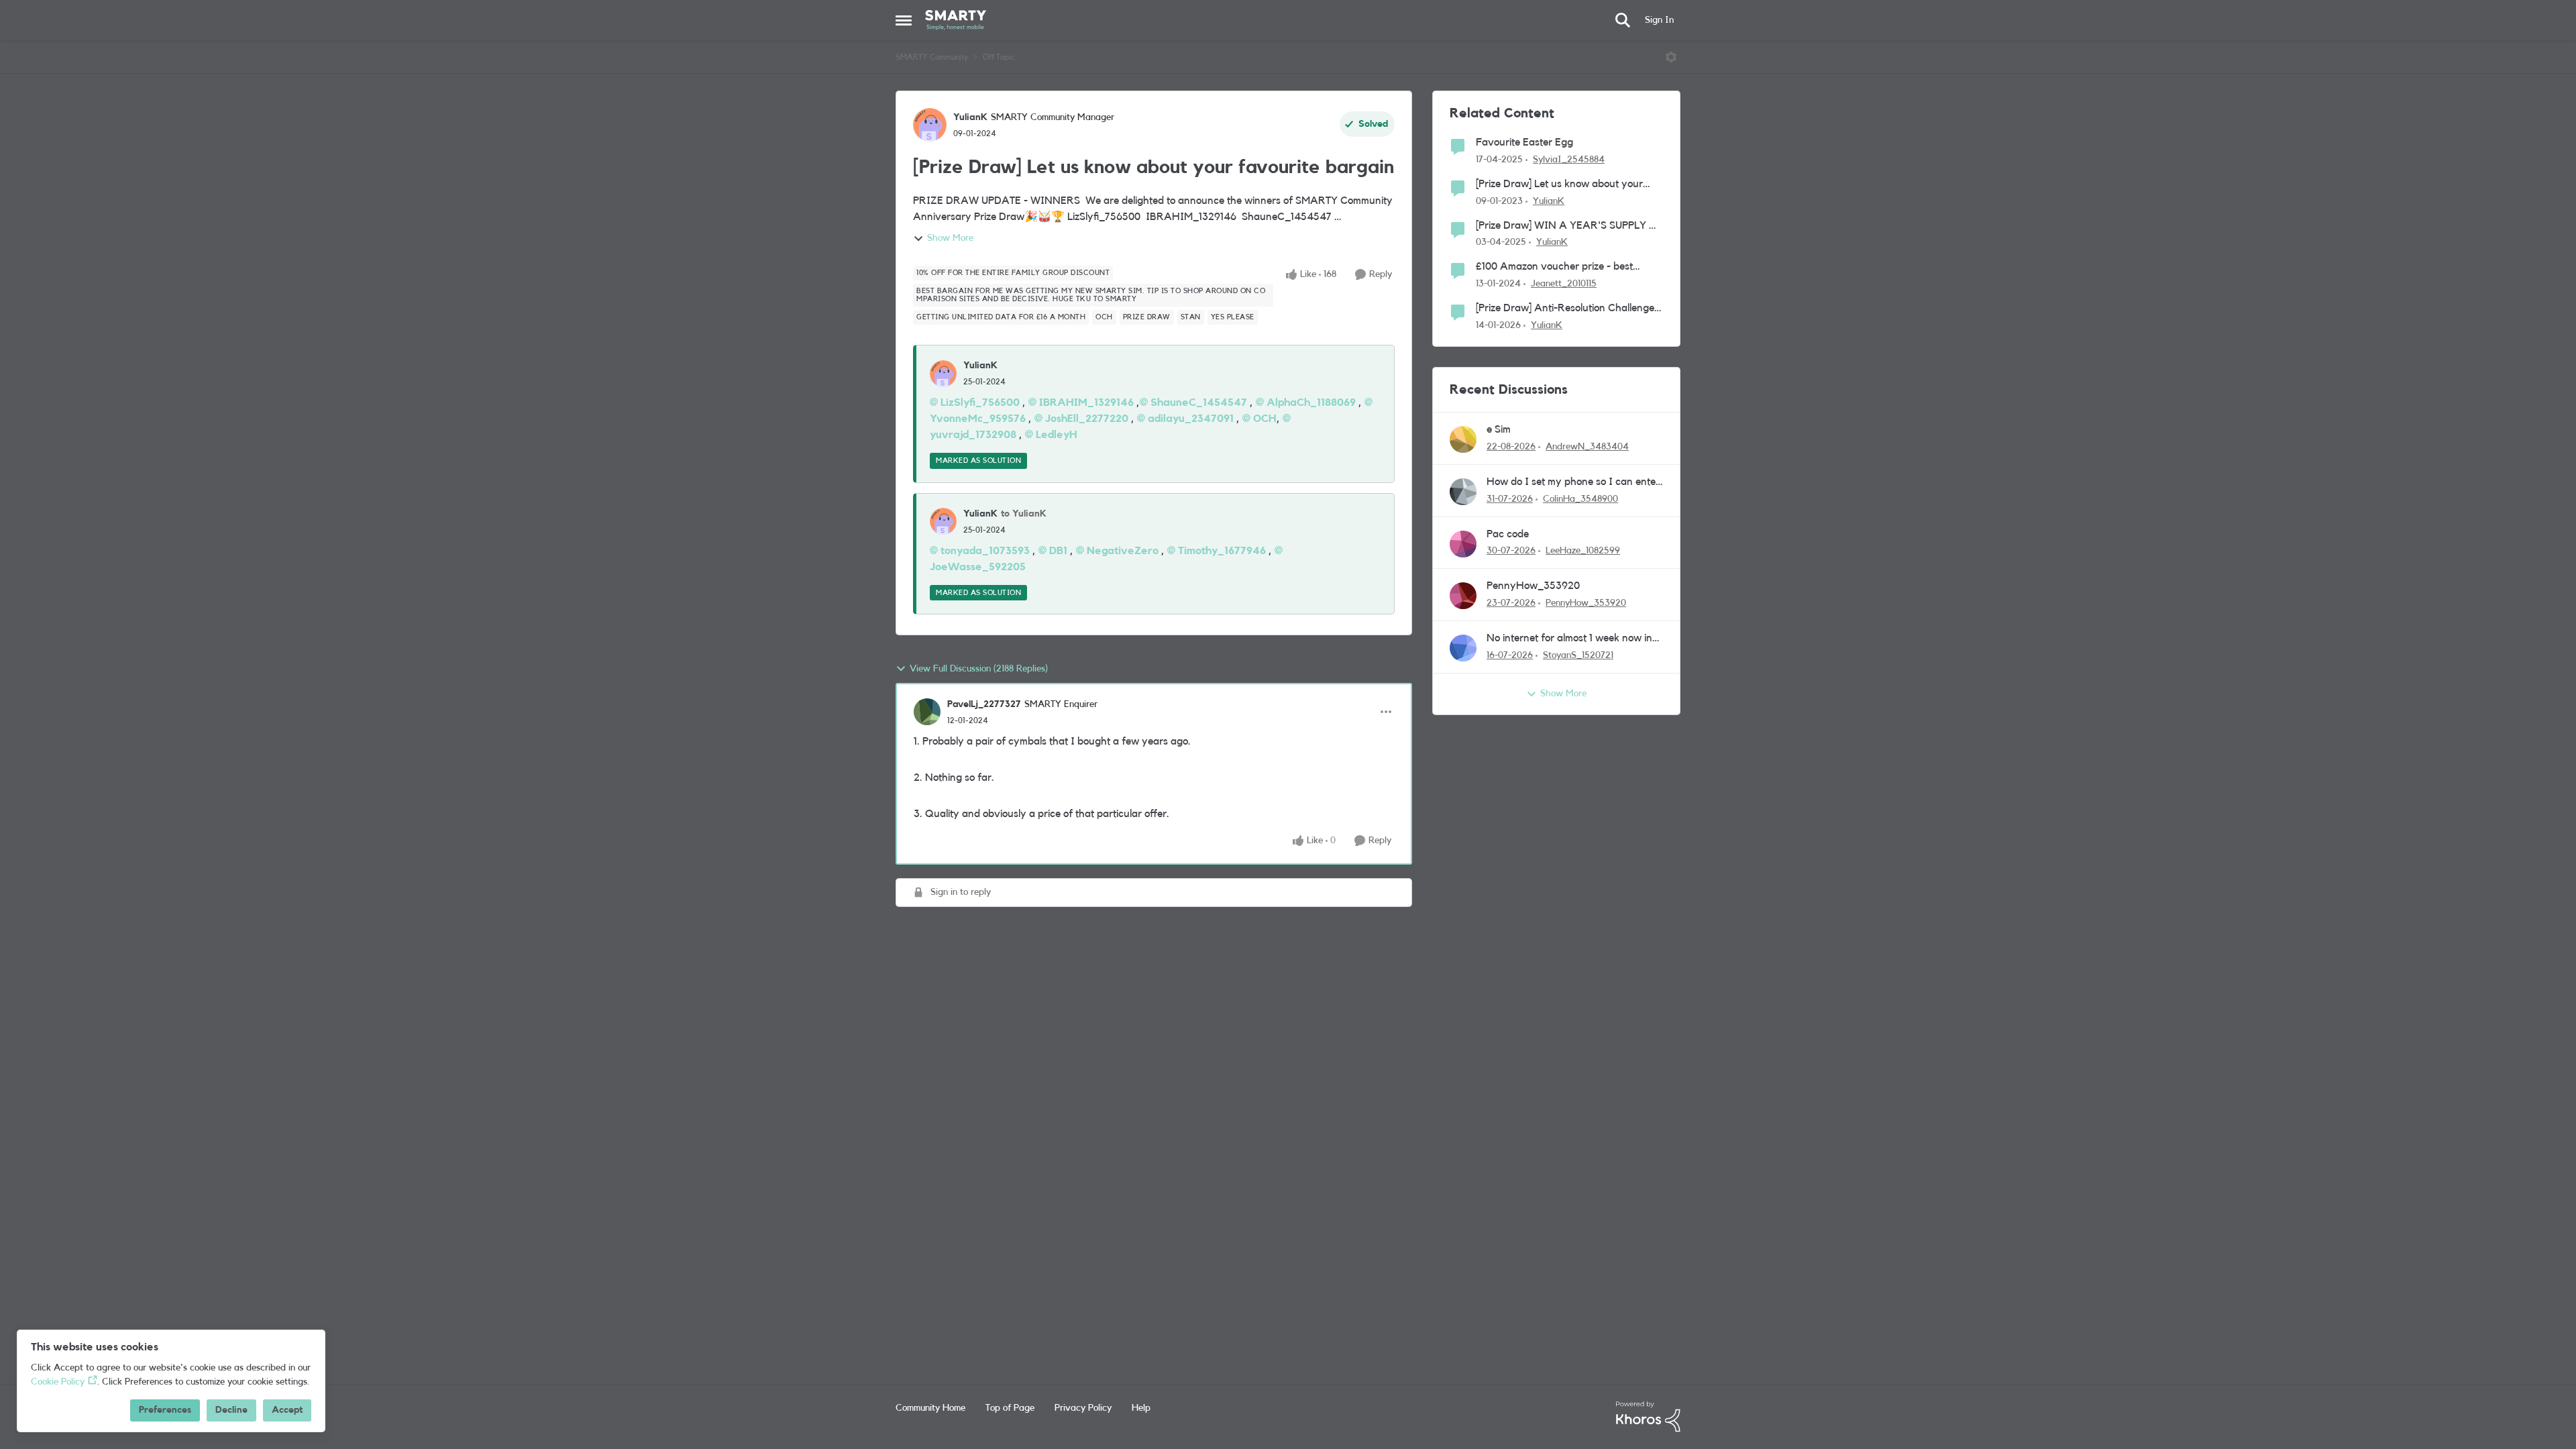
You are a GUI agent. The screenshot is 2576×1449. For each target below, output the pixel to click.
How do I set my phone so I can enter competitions (1573, 483)
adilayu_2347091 (1191, 419)
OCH (1265, 419)
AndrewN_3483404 (1587, 447)
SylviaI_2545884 (1569, 160)
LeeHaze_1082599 (1583, 551)
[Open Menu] (1671, 57)
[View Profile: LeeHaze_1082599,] (1463, 544)
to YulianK (1024, 514)
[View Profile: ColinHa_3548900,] (1463, 492)
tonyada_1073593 (985, 551)
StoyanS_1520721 (1578, 655)
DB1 (1058, 551)
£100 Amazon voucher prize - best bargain (1554, 267)
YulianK (970, 117)
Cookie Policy (58, 1382)
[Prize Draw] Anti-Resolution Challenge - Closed (1568, 309)
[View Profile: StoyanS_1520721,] (1463, 648)
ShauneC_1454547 (1199, 402)
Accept (287, 1410)
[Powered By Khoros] (1648, 1417)
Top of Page (1010, 1408)
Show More (950, 238)
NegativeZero (1123, 551)
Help (1141, 1408)
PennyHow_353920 (1533, 586)
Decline (231, 1410)
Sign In (1659, 20)
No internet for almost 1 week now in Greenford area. (1569, 639)
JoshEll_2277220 (1087, 419)
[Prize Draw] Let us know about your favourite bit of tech (1559, 185)
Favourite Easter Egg (1524, 142)
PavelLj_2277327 (984, 704)
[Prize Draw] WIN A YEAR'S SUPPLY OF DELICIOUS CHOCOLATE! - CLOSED (1569, 226)
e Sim (1499, 429)
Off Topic (999, 57)
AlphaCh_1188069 (1311, 402)
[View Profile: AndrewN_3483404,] (1463, 439)
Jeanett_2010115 (1564, 284)
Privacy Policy (1083, 1408)
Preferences (165, 1410)
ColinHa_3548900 (1580, 499)
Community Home (930, 1408)
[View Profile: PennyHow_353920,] (1463, 596)
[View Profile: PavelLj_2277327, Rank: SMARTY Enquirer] (927, 712)
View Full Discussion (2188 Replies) (979, 669)
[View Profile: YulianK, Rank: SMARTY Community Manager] (930, 125)
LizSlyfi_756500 (980, 402)
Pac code (1508, 534)
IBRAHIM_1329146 (1086, 402)
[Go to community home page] (956, 20)
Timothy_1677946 (1222, 551)
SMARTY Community (932, 57)
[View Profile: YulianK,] (943, 374)
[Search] (1623, 20)
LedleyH (1057, 435)
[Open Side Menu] (904, 20)
